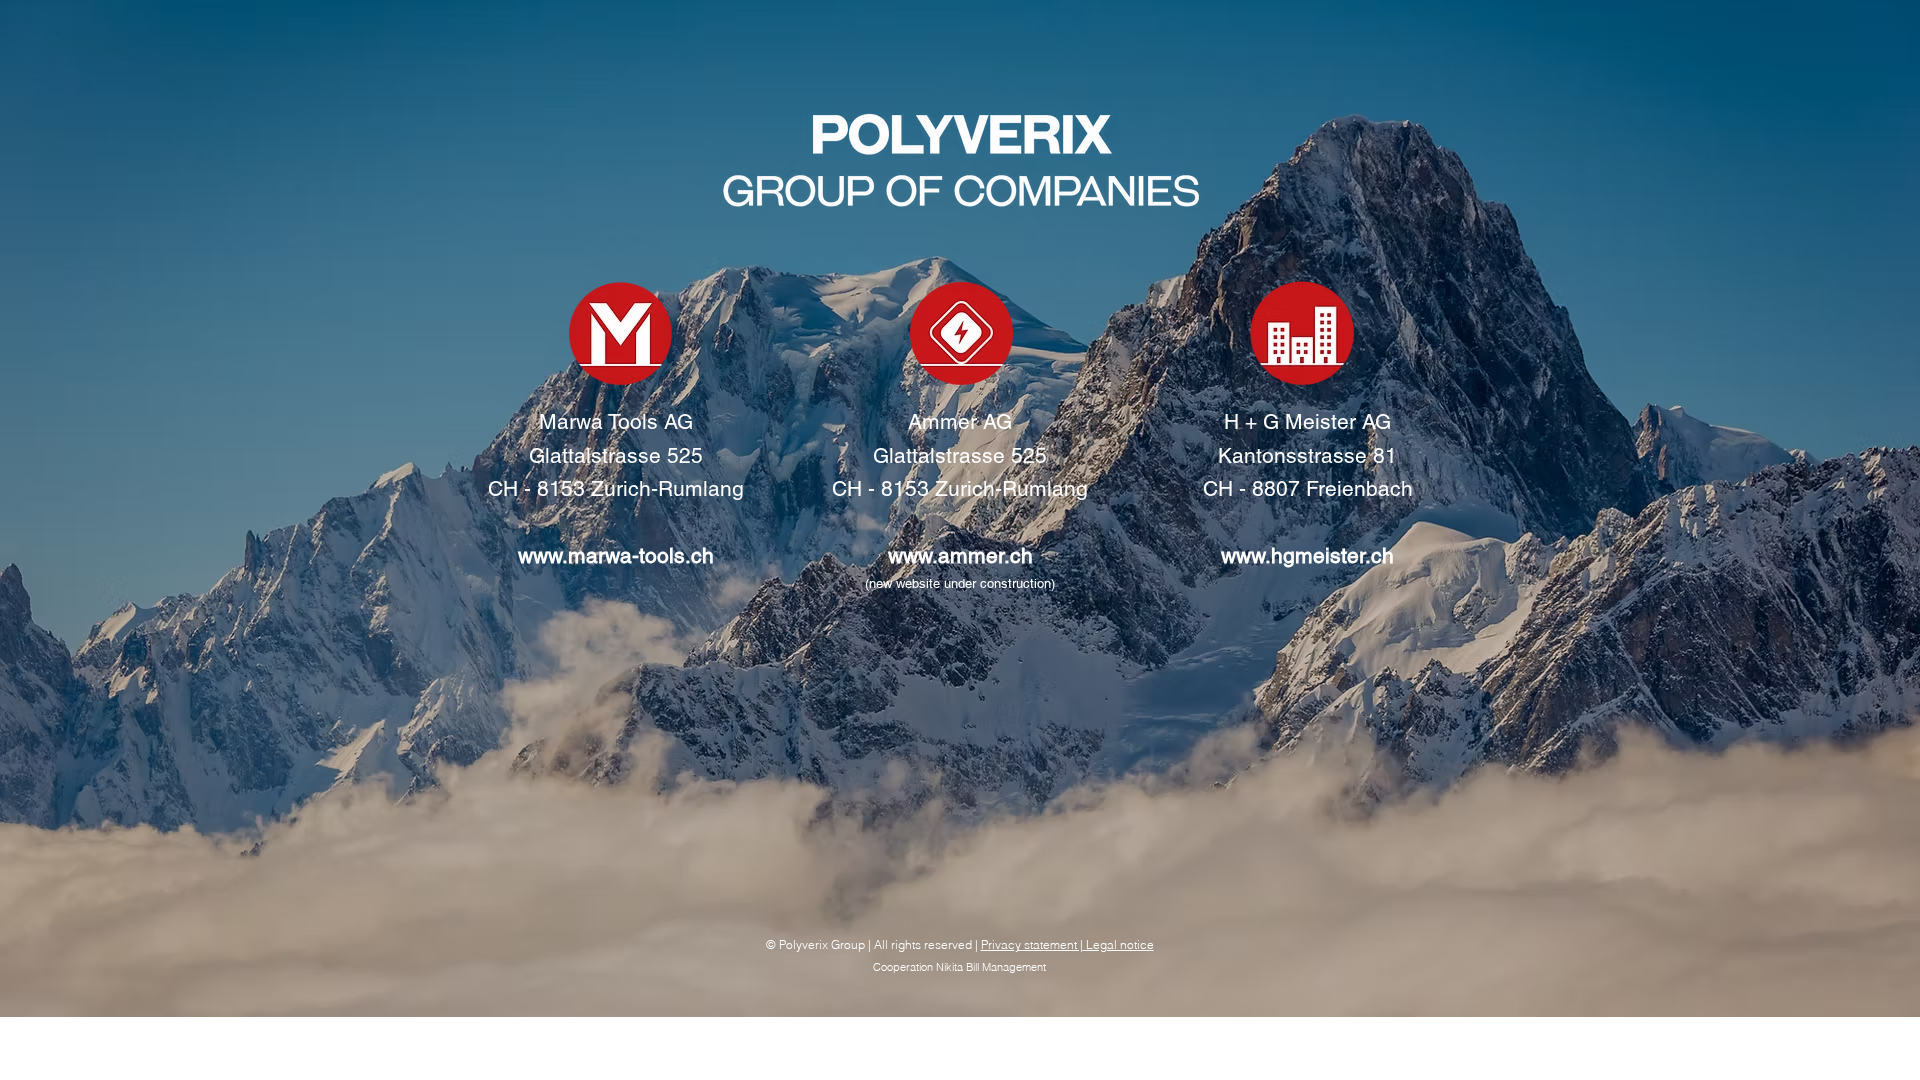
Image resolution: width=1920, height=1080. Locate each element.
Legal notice (1118, 944)
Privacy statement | (1032, 944)
